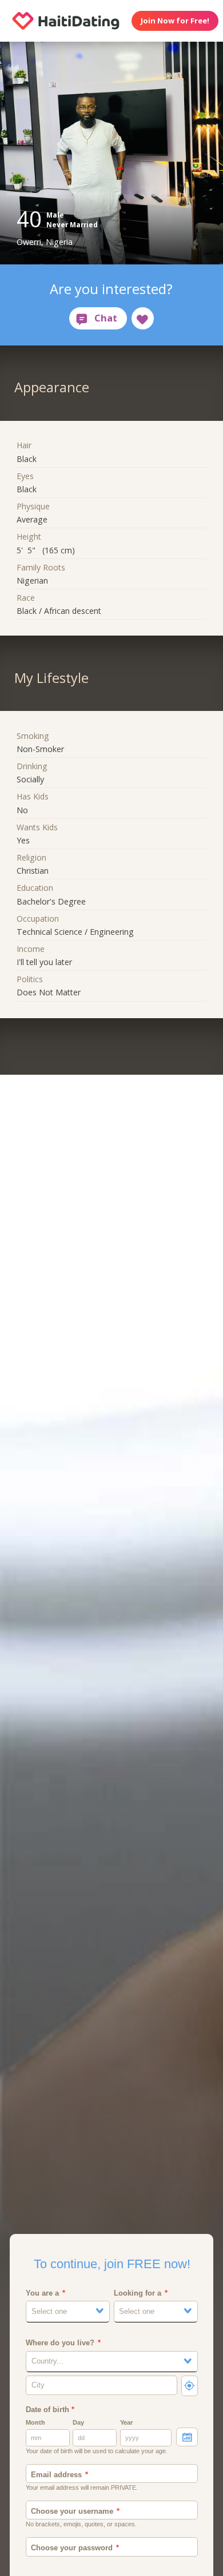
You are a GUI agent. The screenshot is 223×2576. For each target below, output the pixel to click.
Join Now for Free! (175, 21)
